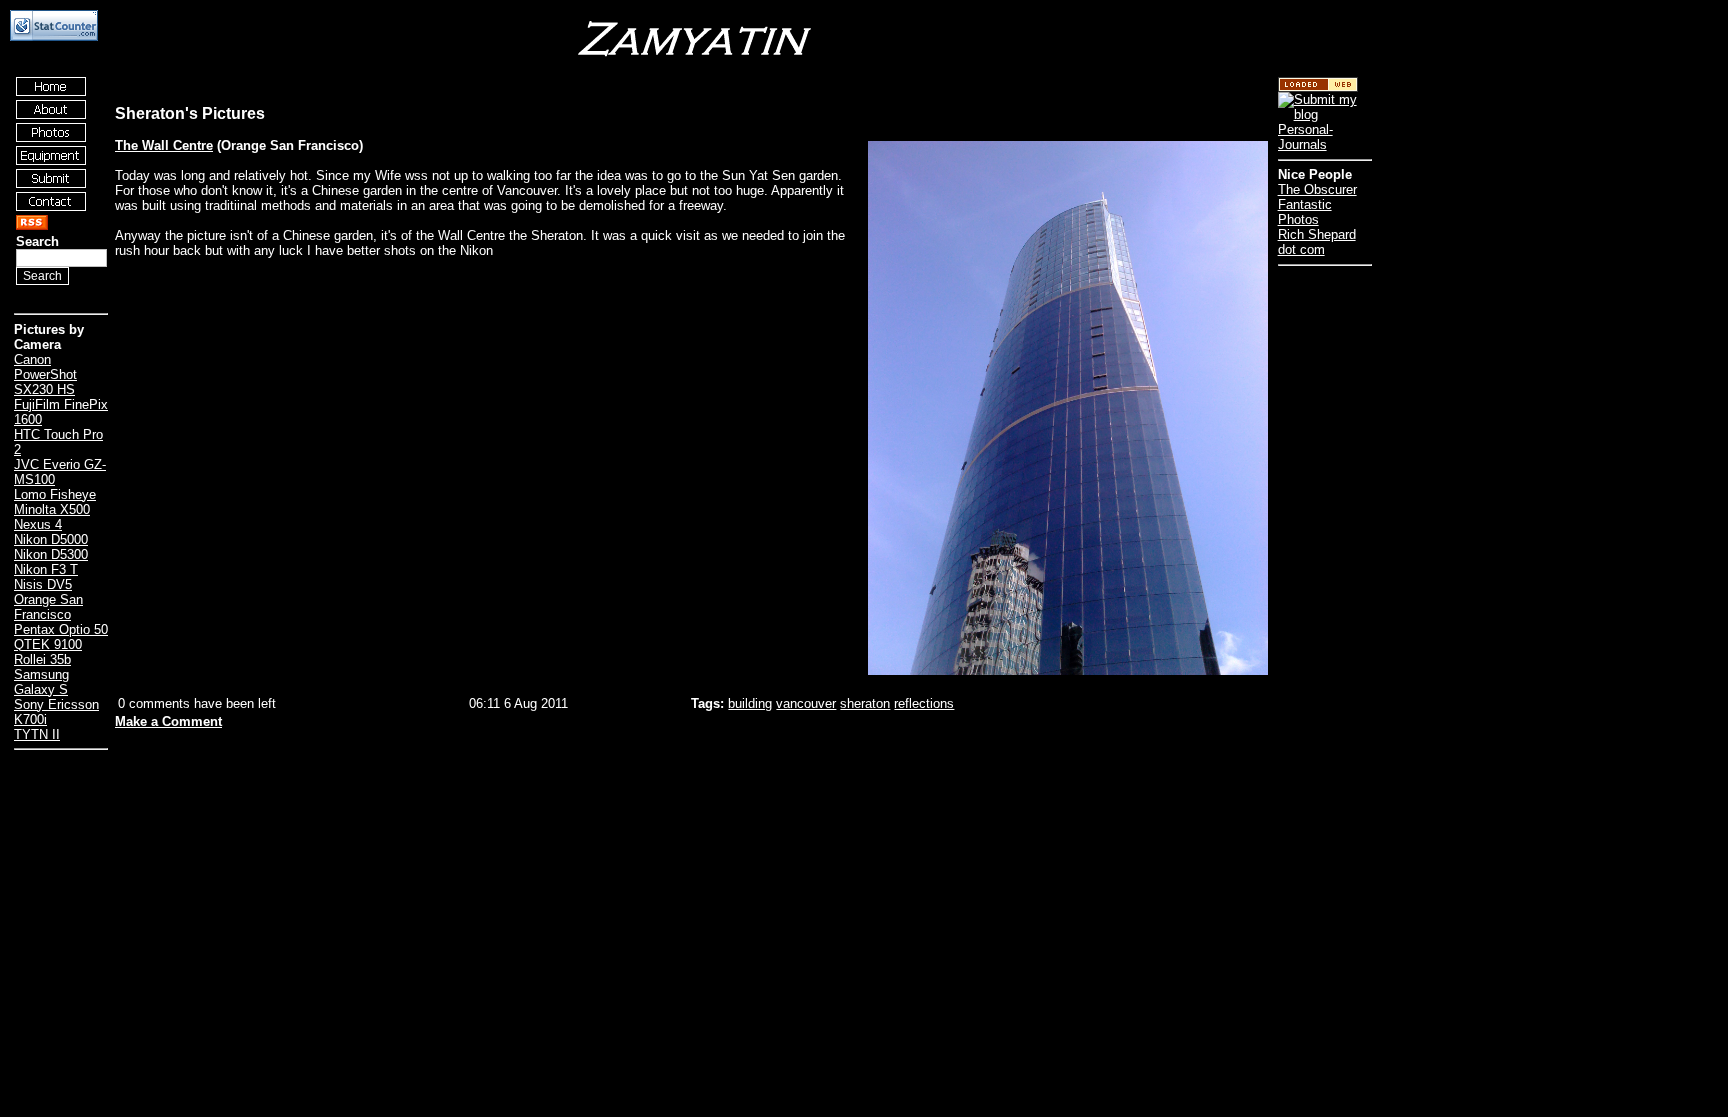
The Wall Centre (164, 145)
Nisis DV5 (43, 584)
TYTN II (37, 734)
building (750, 703)
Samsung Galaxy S (41, 682)
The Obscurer (1317, 189)
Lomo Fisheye (55, 494)
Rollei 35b (42, 659)
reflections (924, 703)
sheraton (865, 703)
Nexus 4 (38, 524)
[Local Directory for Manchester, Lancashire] (1318, 87)
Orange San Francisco (48, 607)
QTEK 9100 (48, 644)
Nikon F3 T (46, 569)
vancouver (806, 703)
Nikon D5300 (51, 554)
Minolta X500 (52, 509)
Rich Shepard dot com (1317, 242)
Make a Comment (168, 721)
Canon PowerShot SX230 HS (45, 374)
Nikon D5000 (51, 539)
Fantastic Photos (1305, 212)
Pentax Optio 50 (61, 629)
